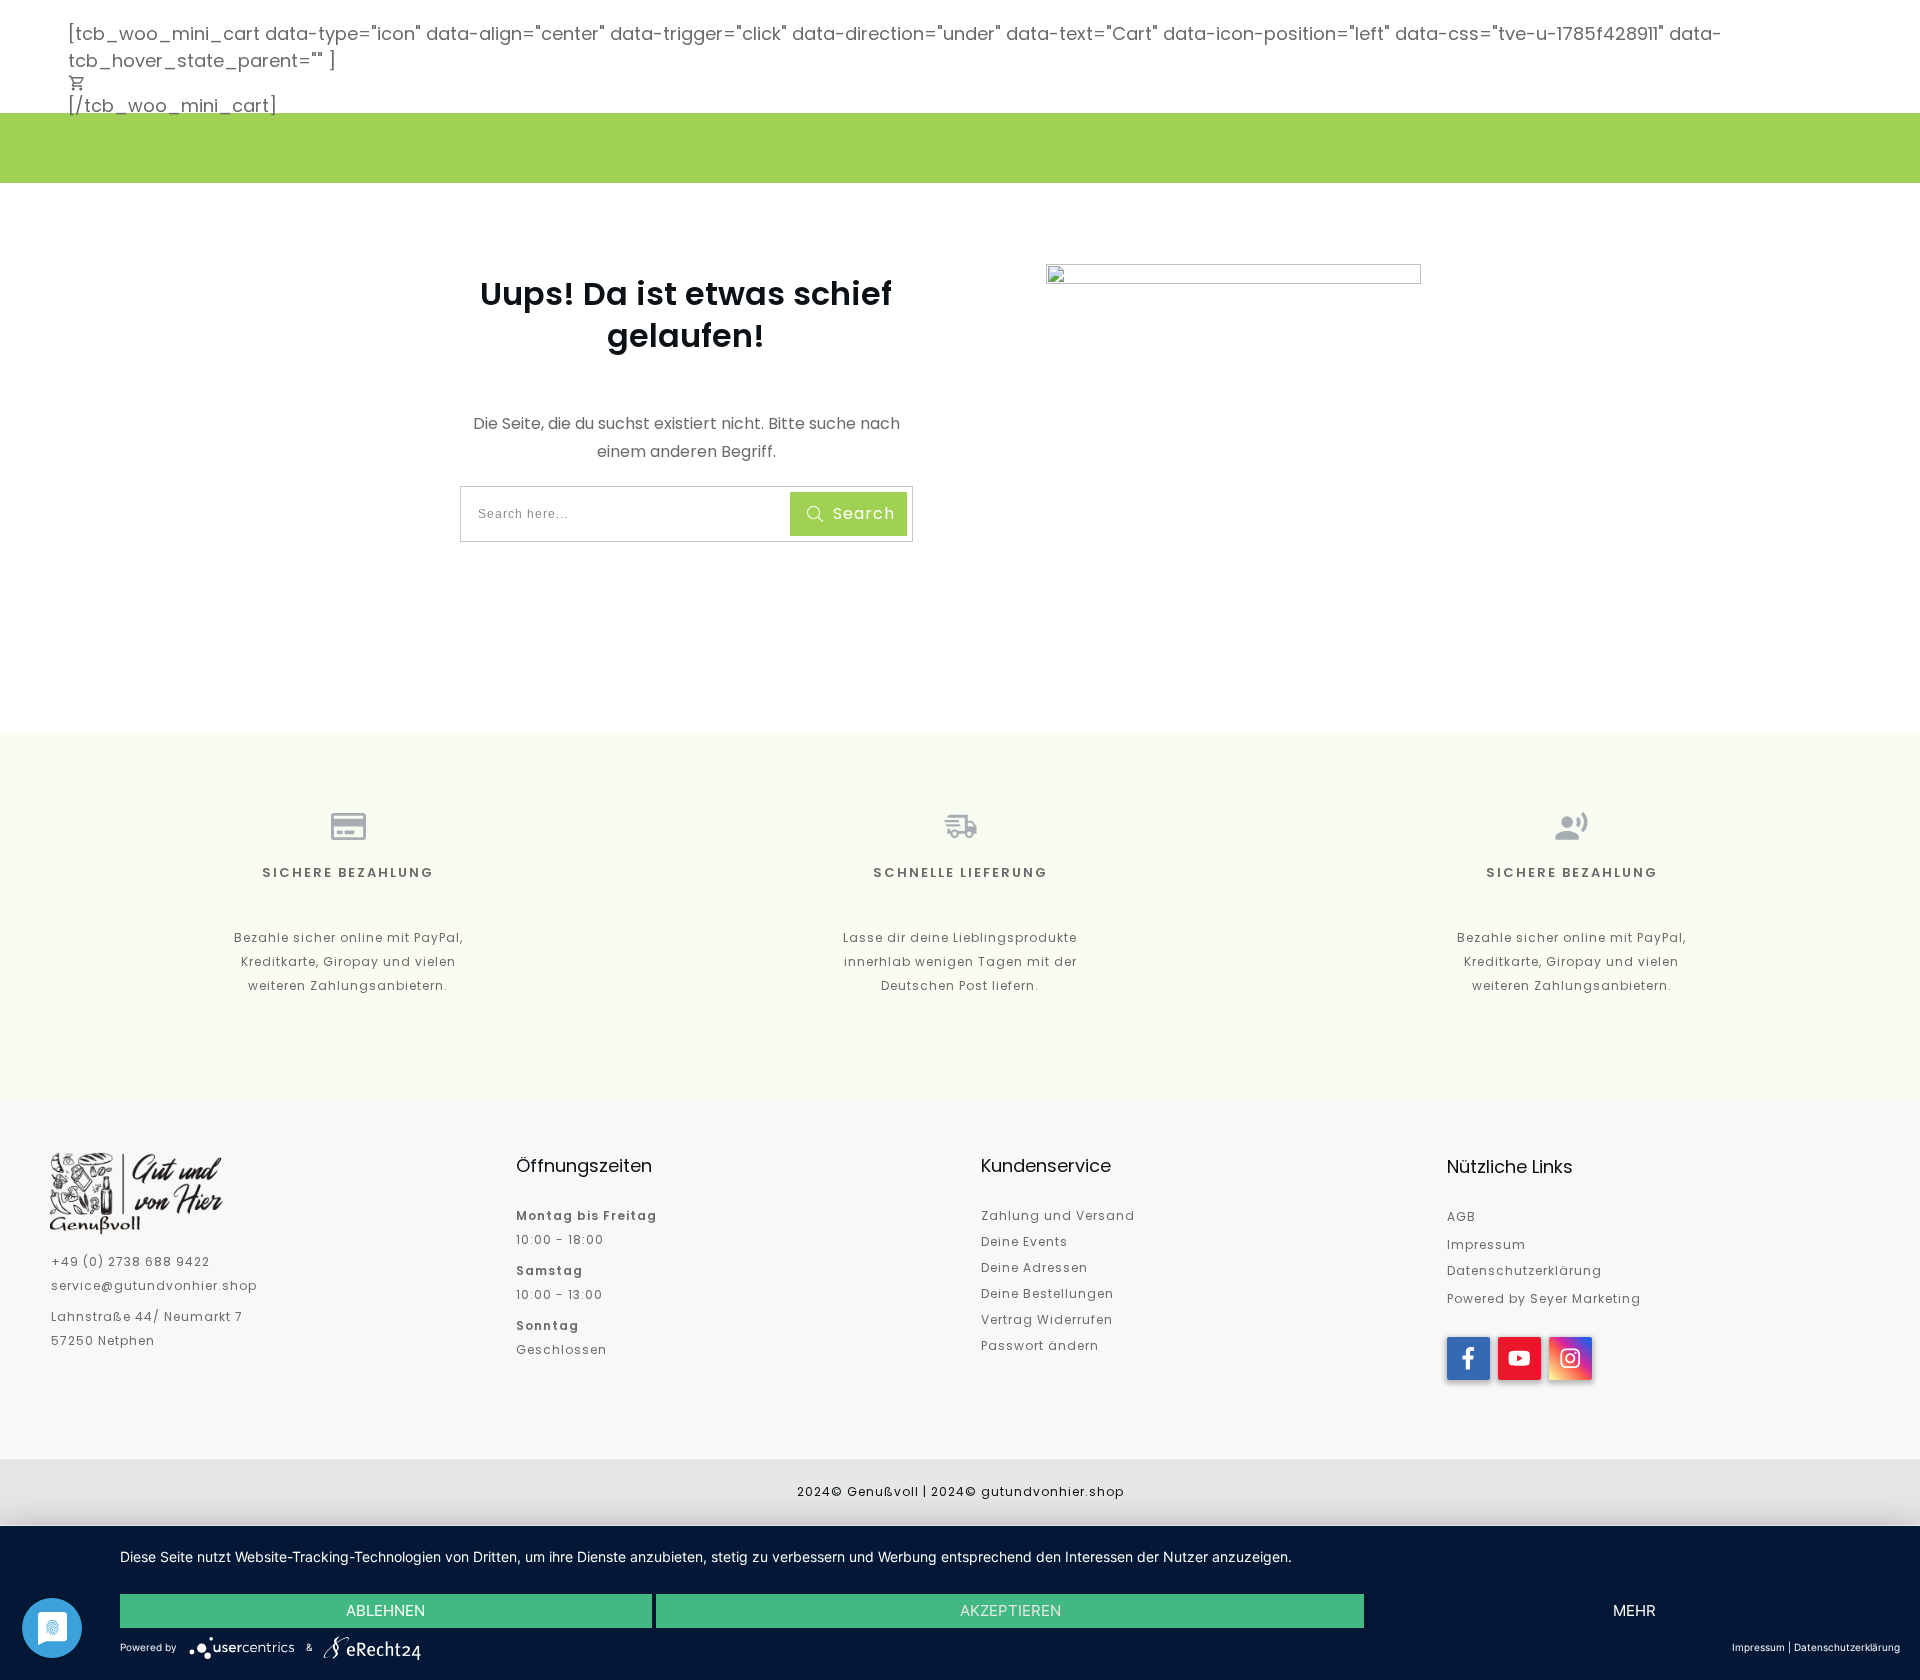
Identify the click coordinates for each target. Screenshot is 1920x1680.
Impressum (1486, 1244)
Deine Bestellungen (1047, 1293)
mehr (1634, 1610)
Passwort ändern (1040, 1345)
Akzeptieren (1010, 1610)
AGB (1461, 1216)
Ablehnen (385, 1610)
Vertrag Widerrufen (1047, 1319)
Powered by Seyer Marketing (1544, 1298)
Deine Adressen (1034, 1267)
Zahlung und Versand (1058, 1215)
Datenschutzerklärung (1524, 1270)
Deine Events (1024, 1241)
